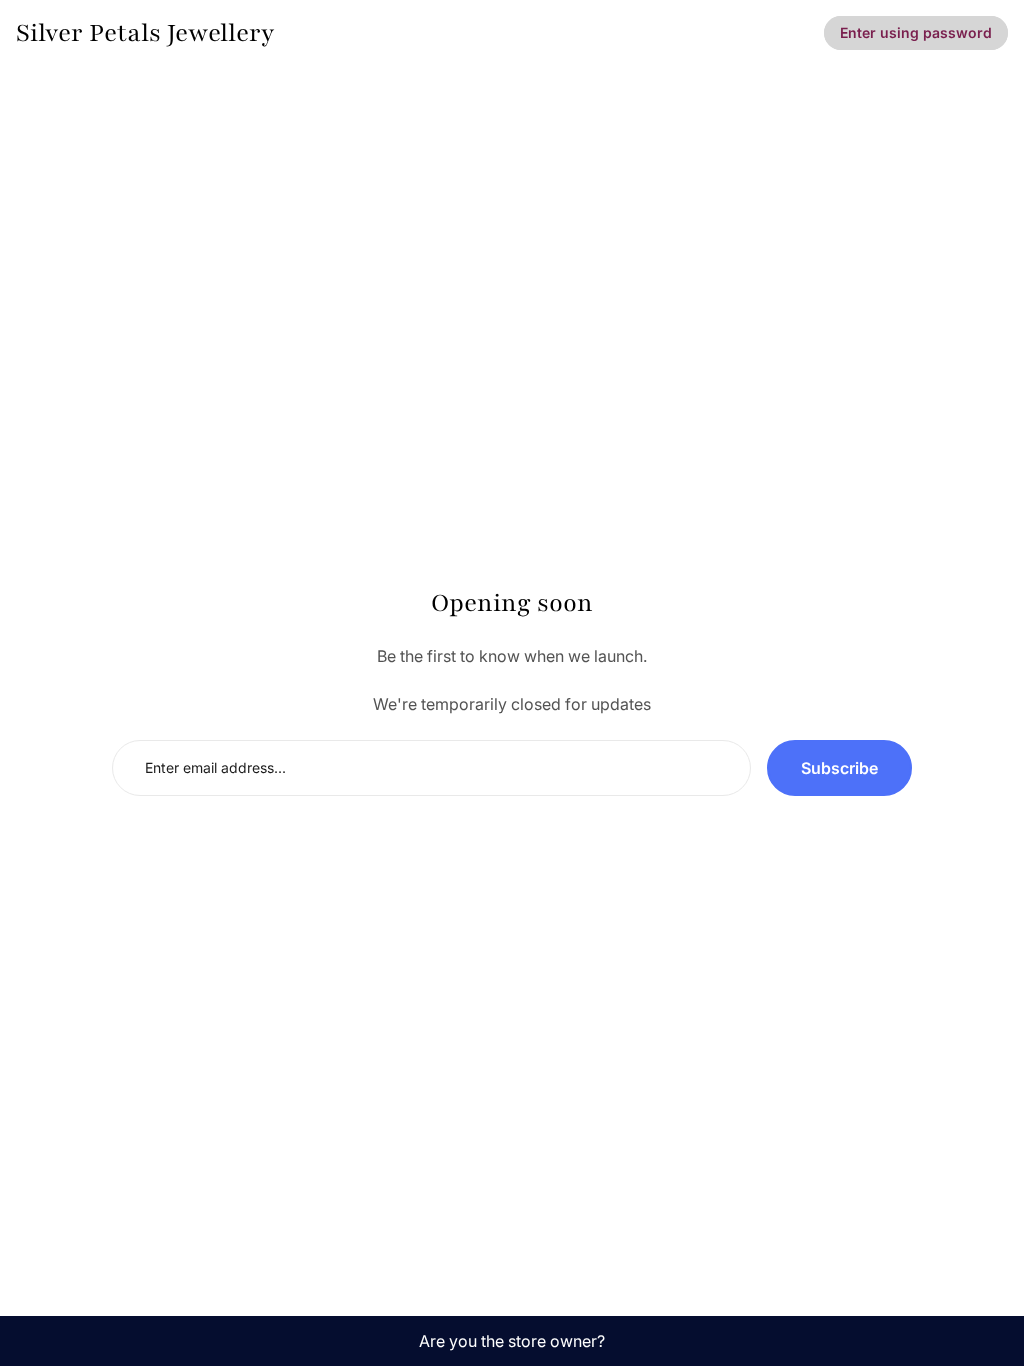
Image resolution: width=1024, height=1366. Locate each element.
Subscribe (839, 768)
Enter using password (916, 32)
